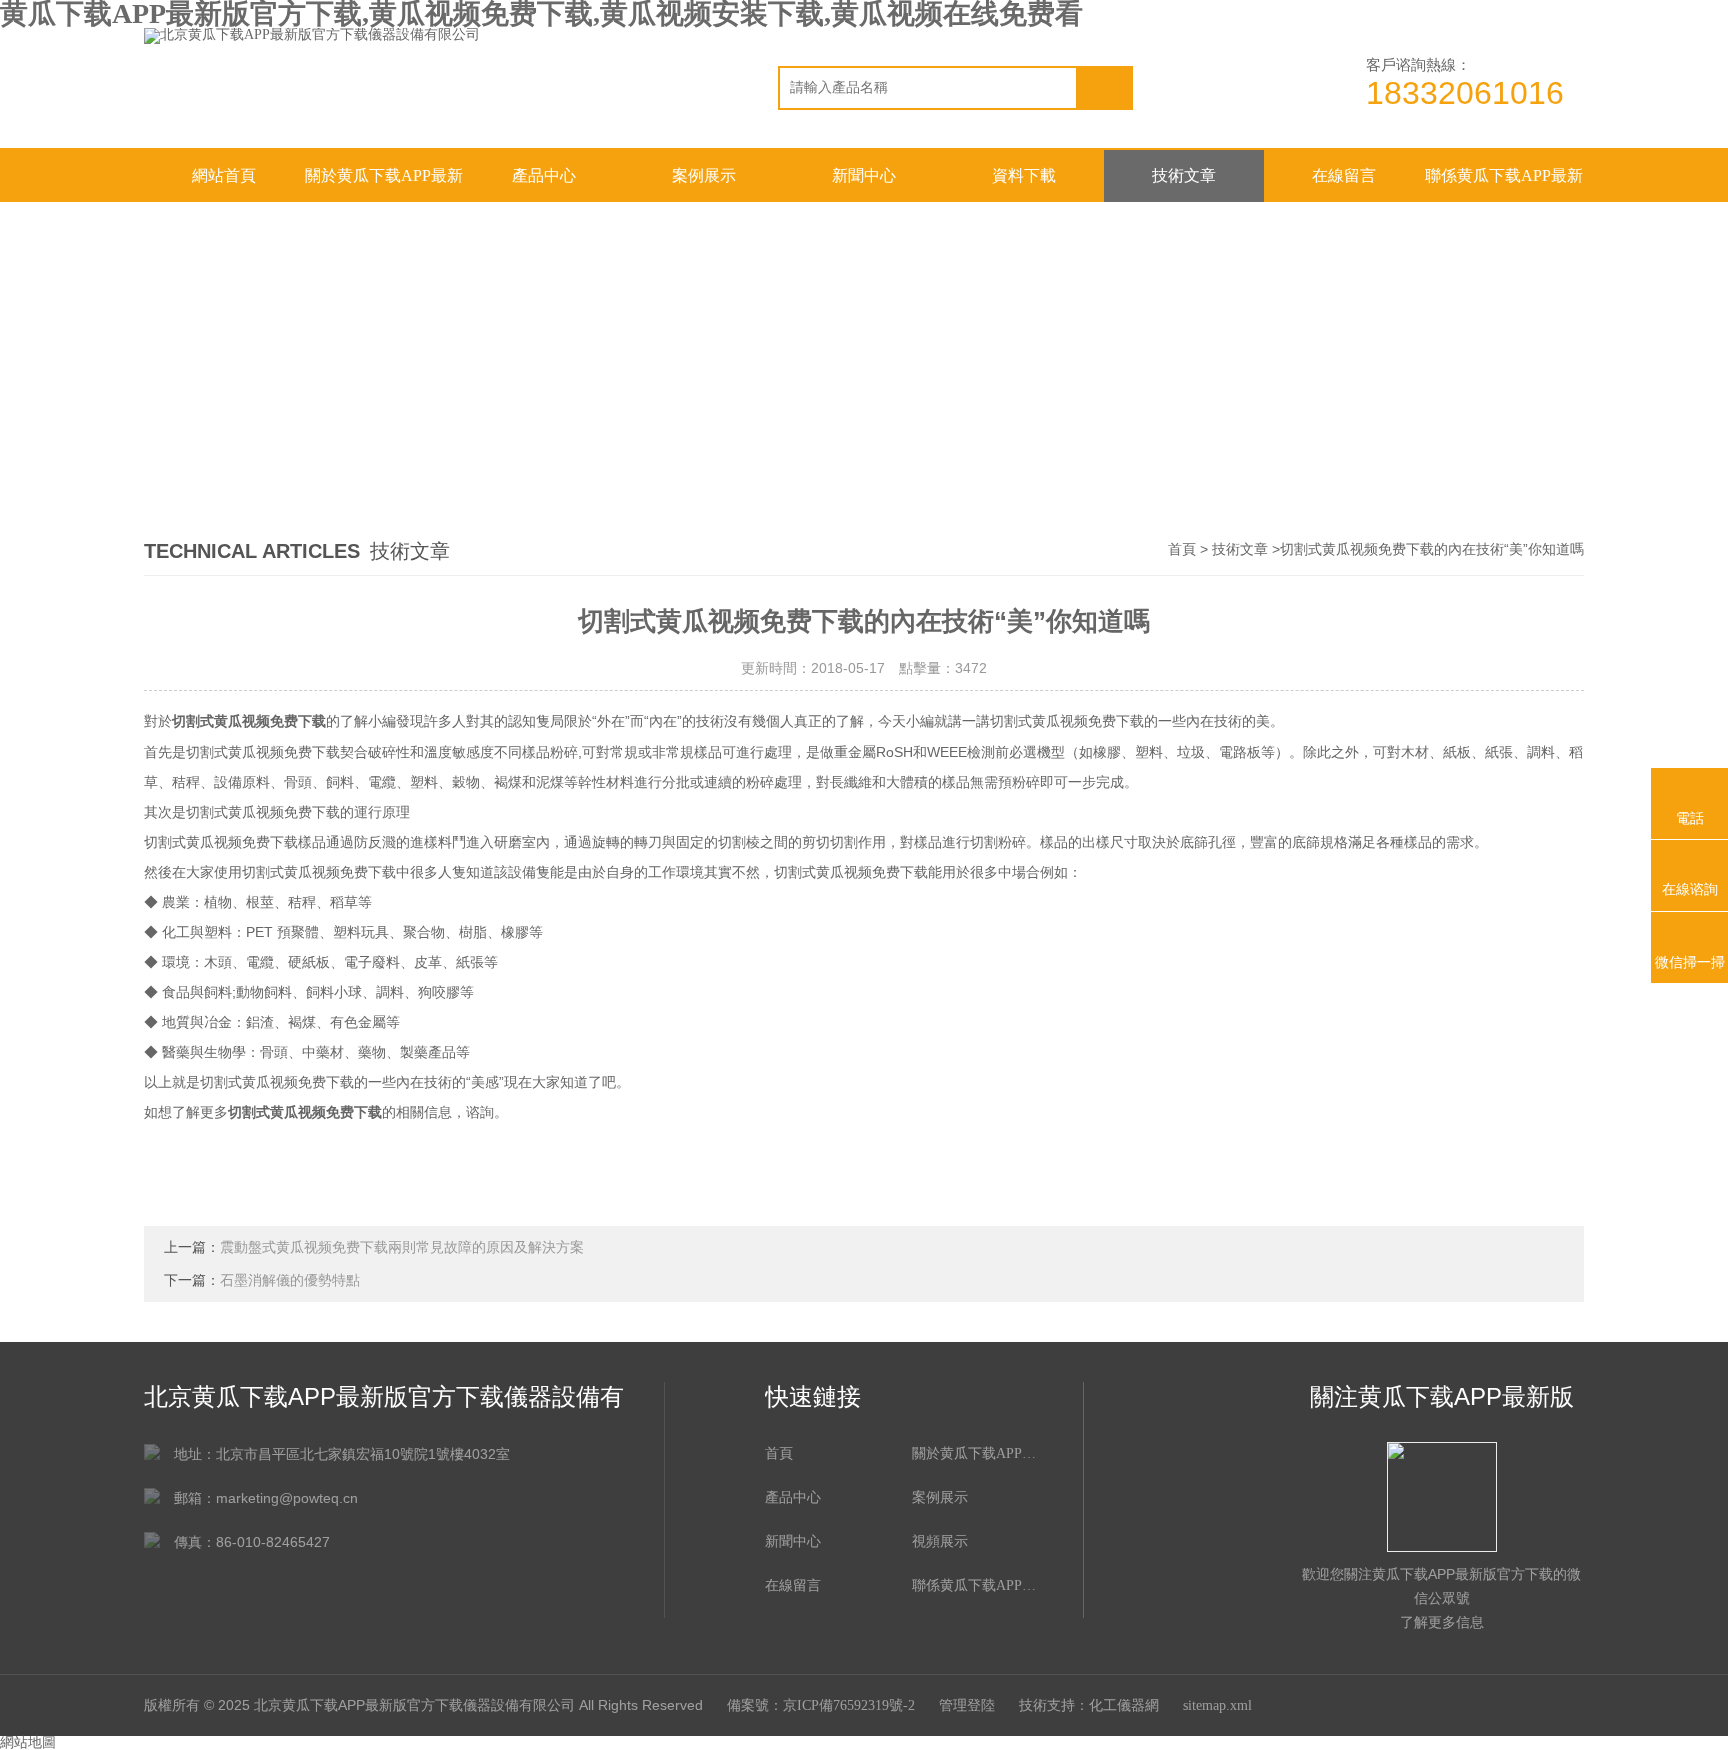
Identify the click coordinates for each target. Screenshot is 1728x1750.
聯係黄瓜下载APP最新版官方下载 (1504, 184)
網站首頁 (224, 175)
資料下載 (1024, 175)
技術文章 (1184, 175)
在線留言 (1344, 175)
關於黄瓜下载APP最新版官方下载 (384, 184)
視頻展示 (940, 1541)
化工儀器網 (1124, 1705)
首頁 (1182, 549)
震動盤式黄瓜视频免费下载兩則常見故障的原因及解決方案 (402, 1247)
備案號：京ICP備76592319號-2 (821, 1705)
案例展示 (704, 175)
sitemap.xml (1217, 1705)
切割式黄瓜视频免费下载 (249, 721)
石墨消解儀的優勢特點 (290, 1280)
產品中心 (544, 175)
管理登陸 (967, 1705)
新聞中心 (864, 175)
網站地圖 (28, 1742)
